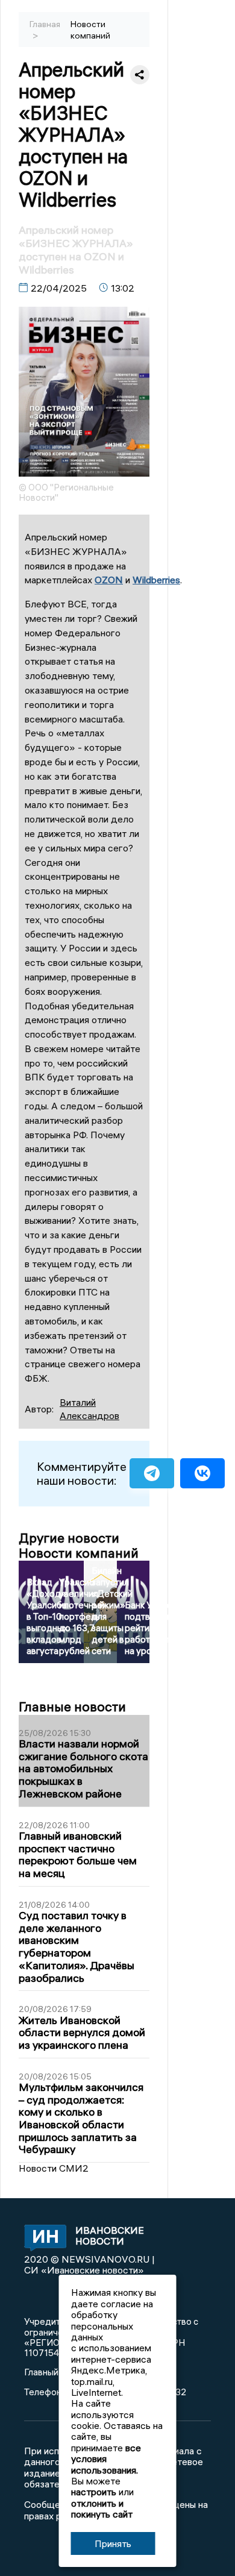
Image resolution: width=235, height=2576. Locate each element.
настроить (94, 2492)
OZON (109, 580)
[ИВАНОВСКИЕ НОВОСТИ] (41, 2239)
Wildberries (156, 580)
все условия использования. (106, 2459)
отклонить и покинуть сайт (102, 2509)
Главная (45, 24)
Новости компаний (90, 30)
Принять (113, 2543)
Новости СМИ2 (54, 2168)
